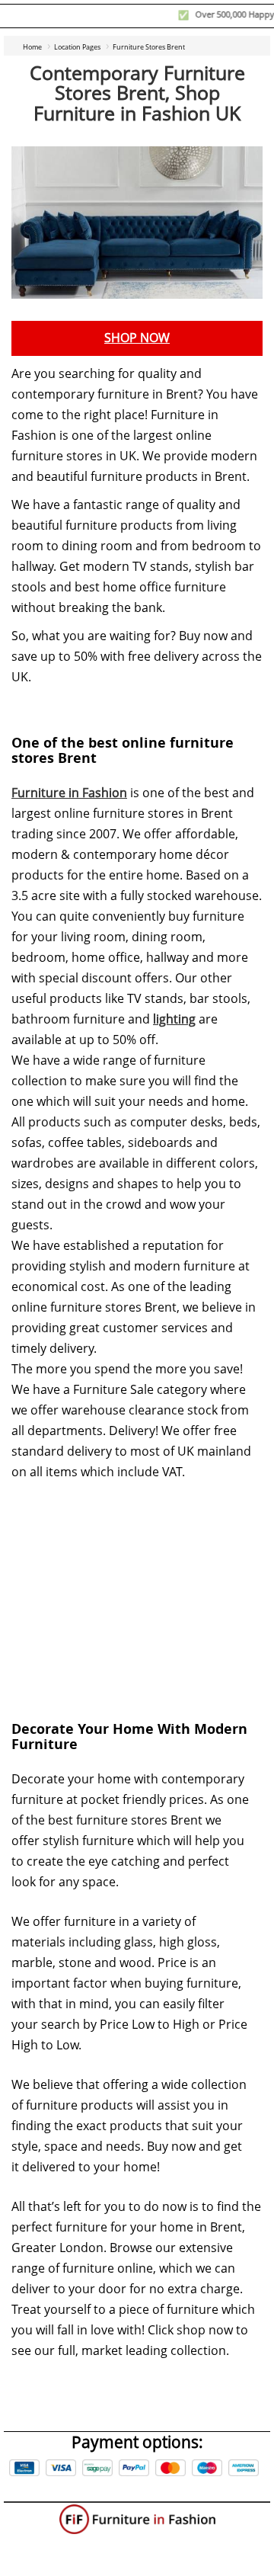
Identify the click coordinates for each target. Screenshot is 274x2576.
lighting (174, 1019)
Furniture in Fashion (69, 793)
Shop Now (137, 338)
